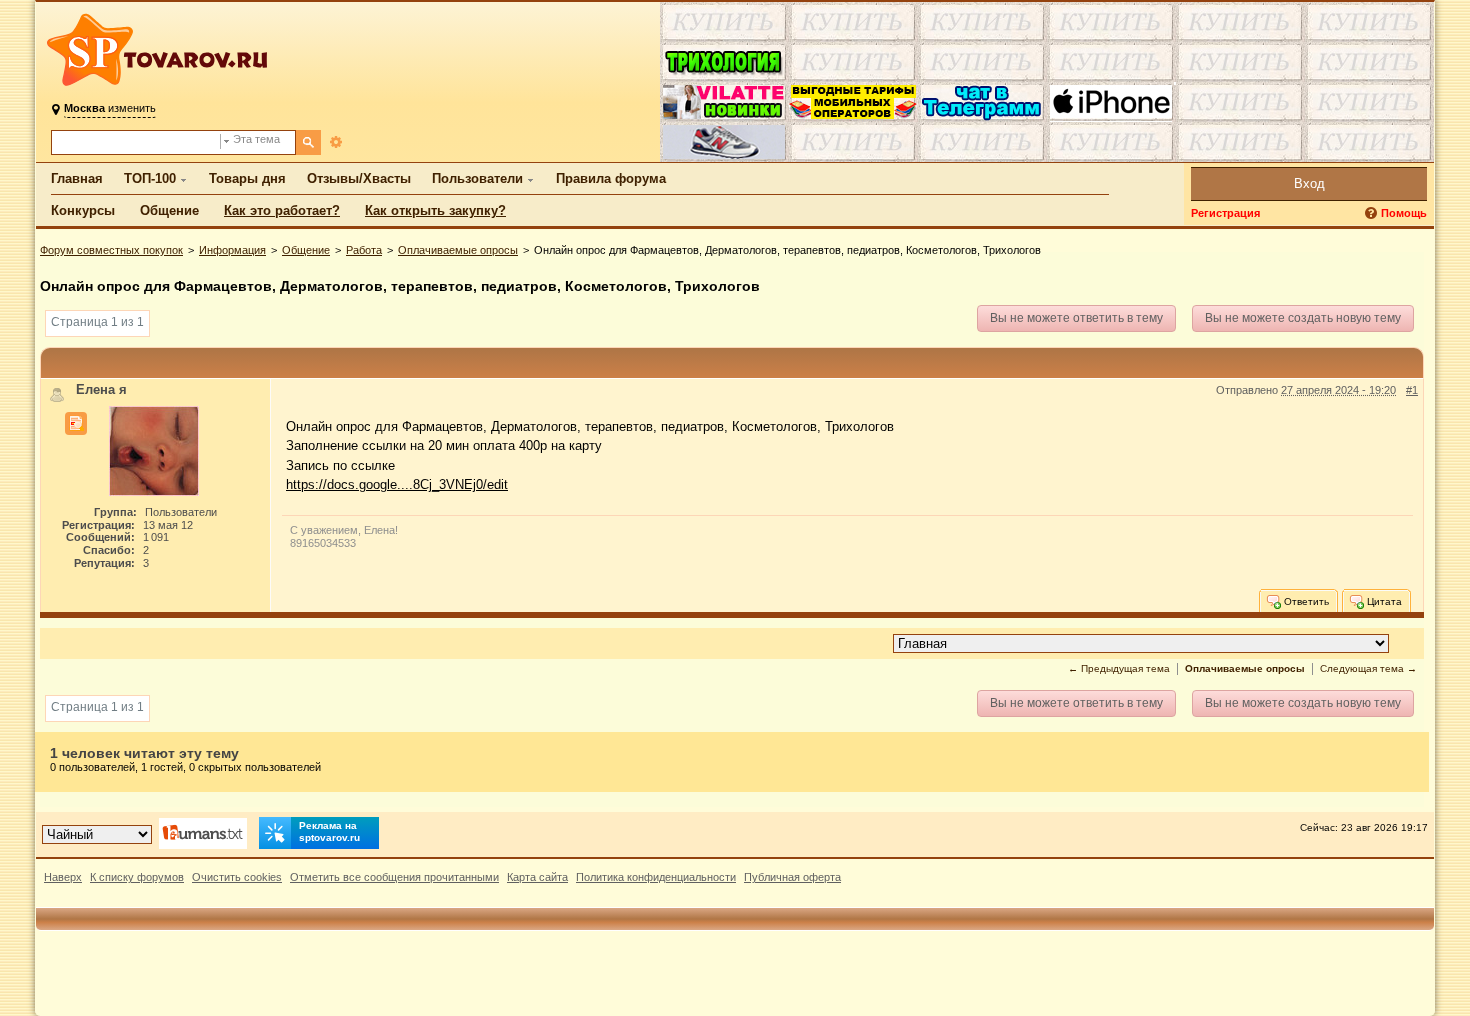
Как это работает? (282, 210)
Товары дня (247, 178)
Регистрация (1225, 213)
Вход (1309, 183)
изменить (110, 108)
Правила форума (611, 178)
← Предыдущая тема (1119, 668)
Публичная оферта (792, 877)
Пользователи (477, 178)
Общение (169, 210)
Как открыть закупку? (435, 210)
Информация (232, 250)
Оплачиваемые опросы (458, 250)
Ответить (1305, 600)
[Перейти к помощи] (1373, 213)
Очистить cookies (237, 877)
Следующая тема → (1368, 668)
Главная (77, 178)
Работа (364, 250)
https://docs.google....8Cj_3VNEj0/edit (397, 484)
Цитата (1383, 600)
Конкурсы (83, 210)
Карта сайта (537, 877)
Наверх (63, 877)
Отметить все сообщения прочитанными (394, 877)
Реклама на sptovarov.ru (329, 831)
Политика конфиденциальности (656, 877)
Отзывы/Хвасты (359, 178)
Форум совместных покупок (111, 250)
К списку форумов (137, 877)
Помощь (1404, 213)
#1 (1412, 390)
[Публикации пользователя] (76, 424)
